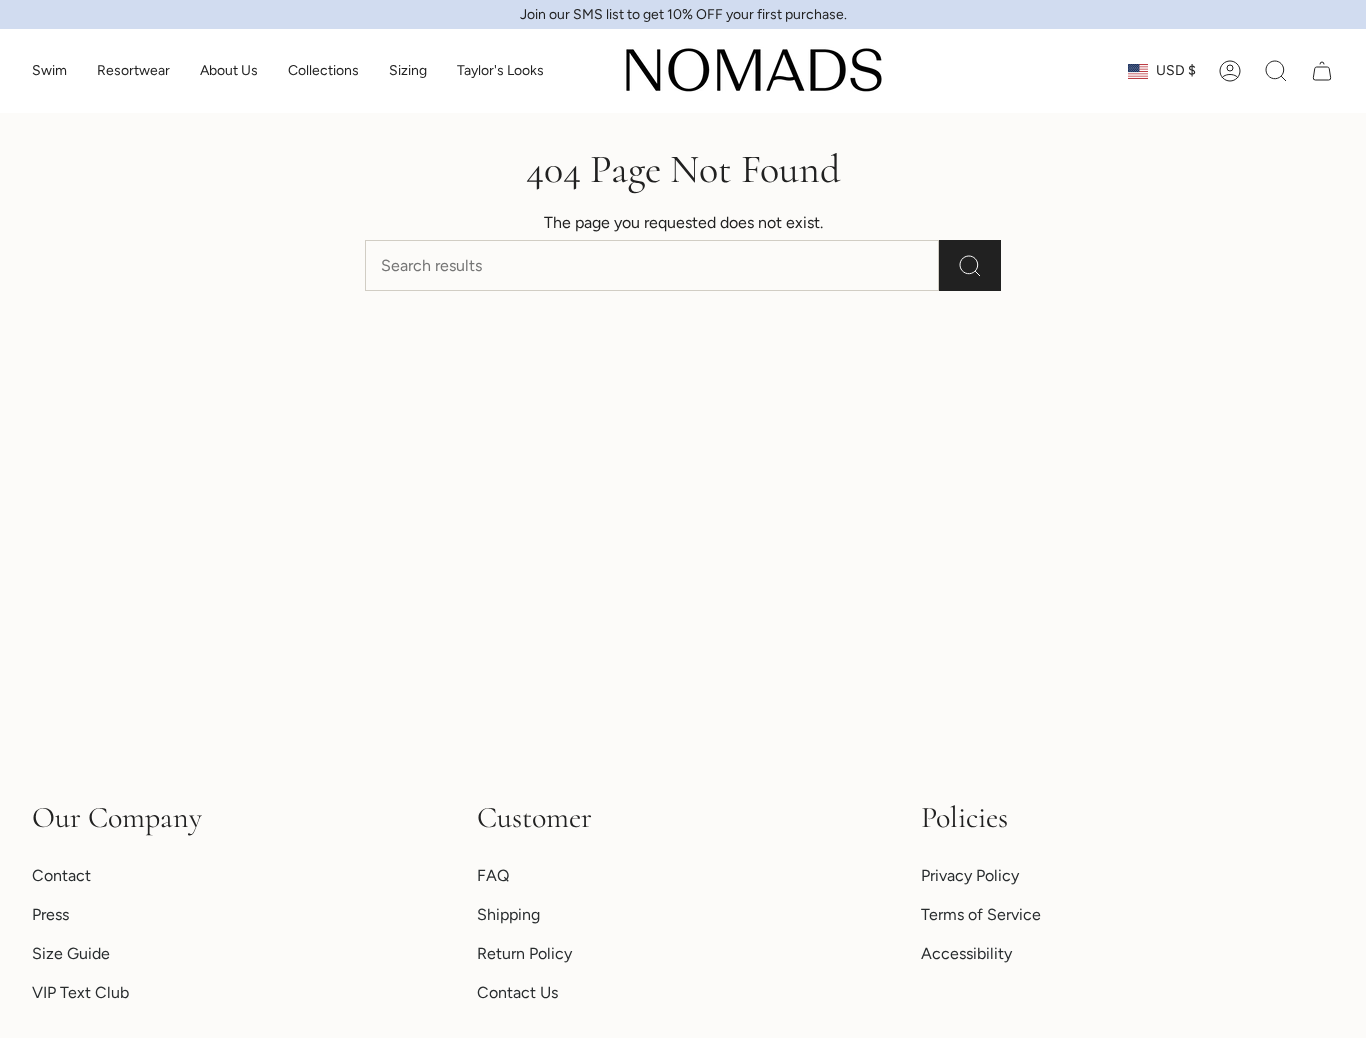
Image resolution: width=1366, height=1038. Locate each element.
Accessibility (966, 953)
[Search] (970, 265)
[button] (49, 71)
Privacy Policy (970, 875)
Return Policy (524, 953)
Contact (61, 875)
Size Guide (71, 953)
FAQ (493, 875)
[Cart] (1322, 71)
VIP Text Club (80, 992)
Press (50, 914)
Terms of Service (981, 914)
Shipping (508, 914)
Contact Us (517, 992)
